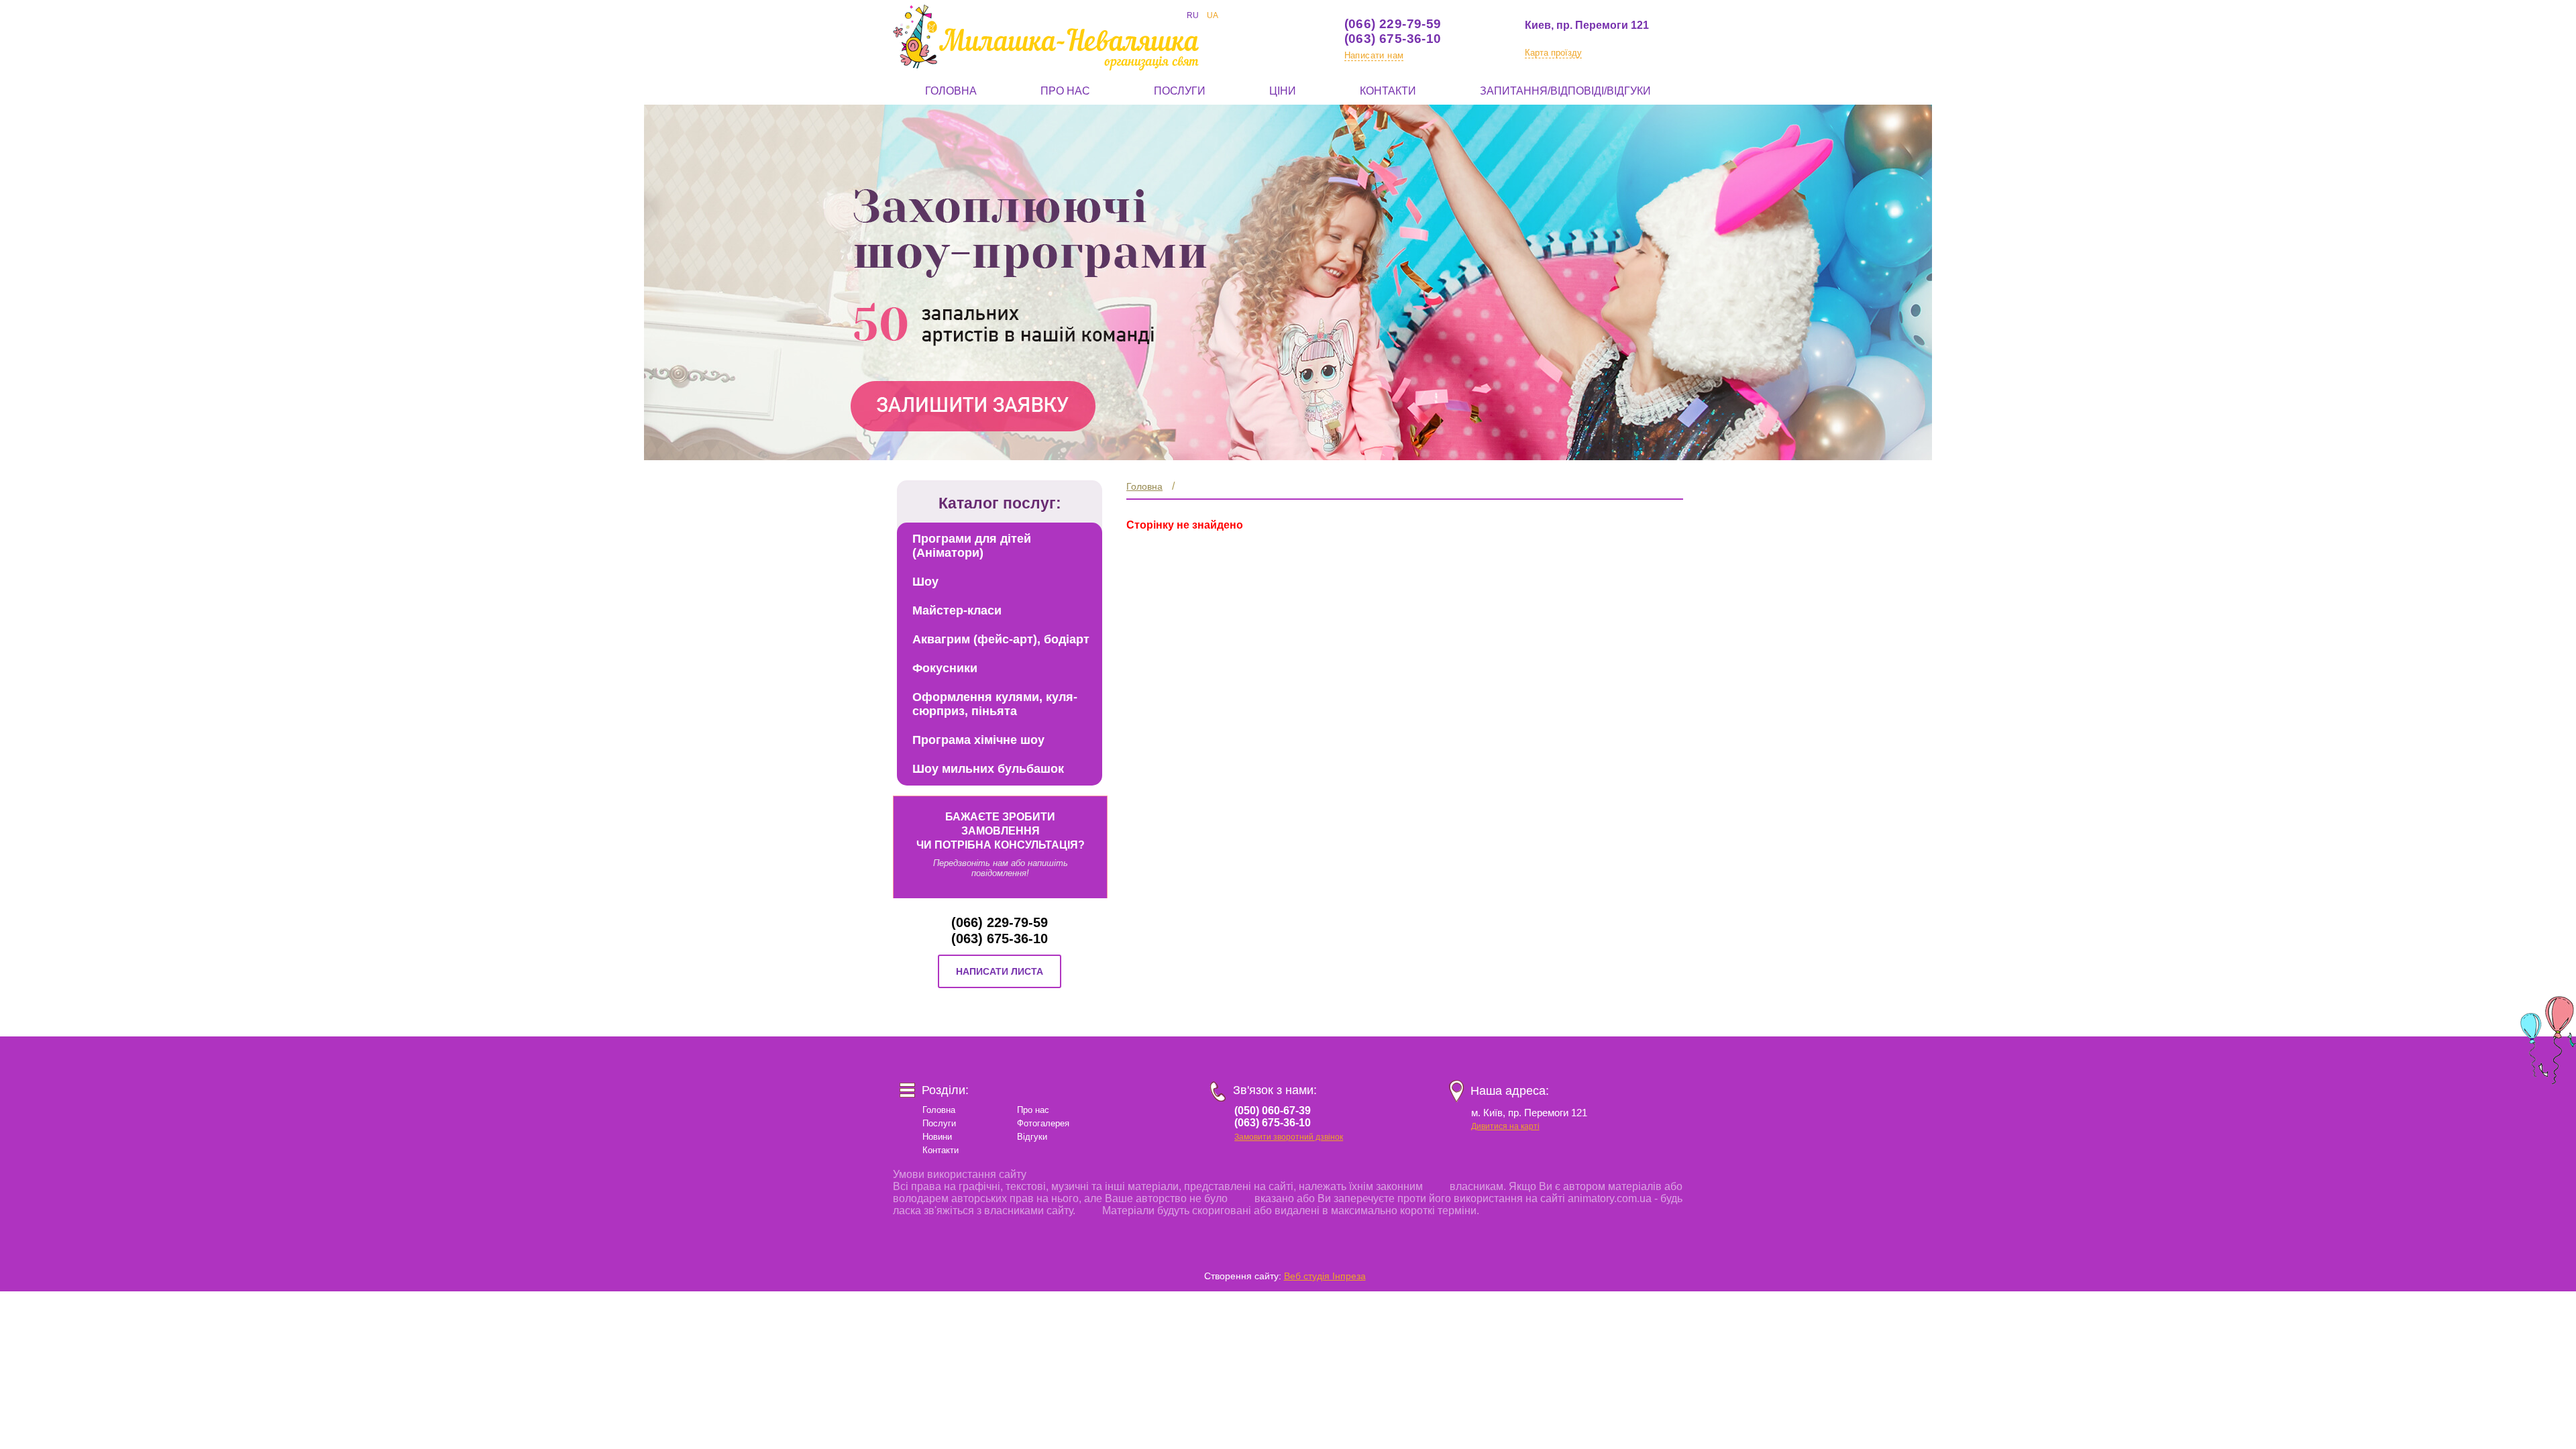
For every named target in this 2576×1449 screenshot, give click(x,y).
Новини (937, 1137)
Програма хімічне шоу (978, 740)
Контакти (1388, 91)
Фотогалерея (1043, 1123)
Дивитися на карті (1505, 1126)
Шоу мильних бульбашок (988, 769)
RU (1193, 15)
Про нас (1065, 91)
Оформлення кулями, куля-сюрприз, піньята (995, 704)
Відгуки (1032, 1137)
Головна (951, 91)
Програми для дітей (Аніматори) (972, 546)
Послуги (1180, 91)
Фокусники (945, 668)
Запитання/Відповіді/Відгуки (1565, 91)
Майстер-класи (957, 610)
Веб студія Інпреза (1325, 1276)
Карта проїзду (1553, 53)
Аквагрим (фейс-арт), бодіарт (1001, 639)
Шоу (925, 582)
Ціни (1283, 91)
